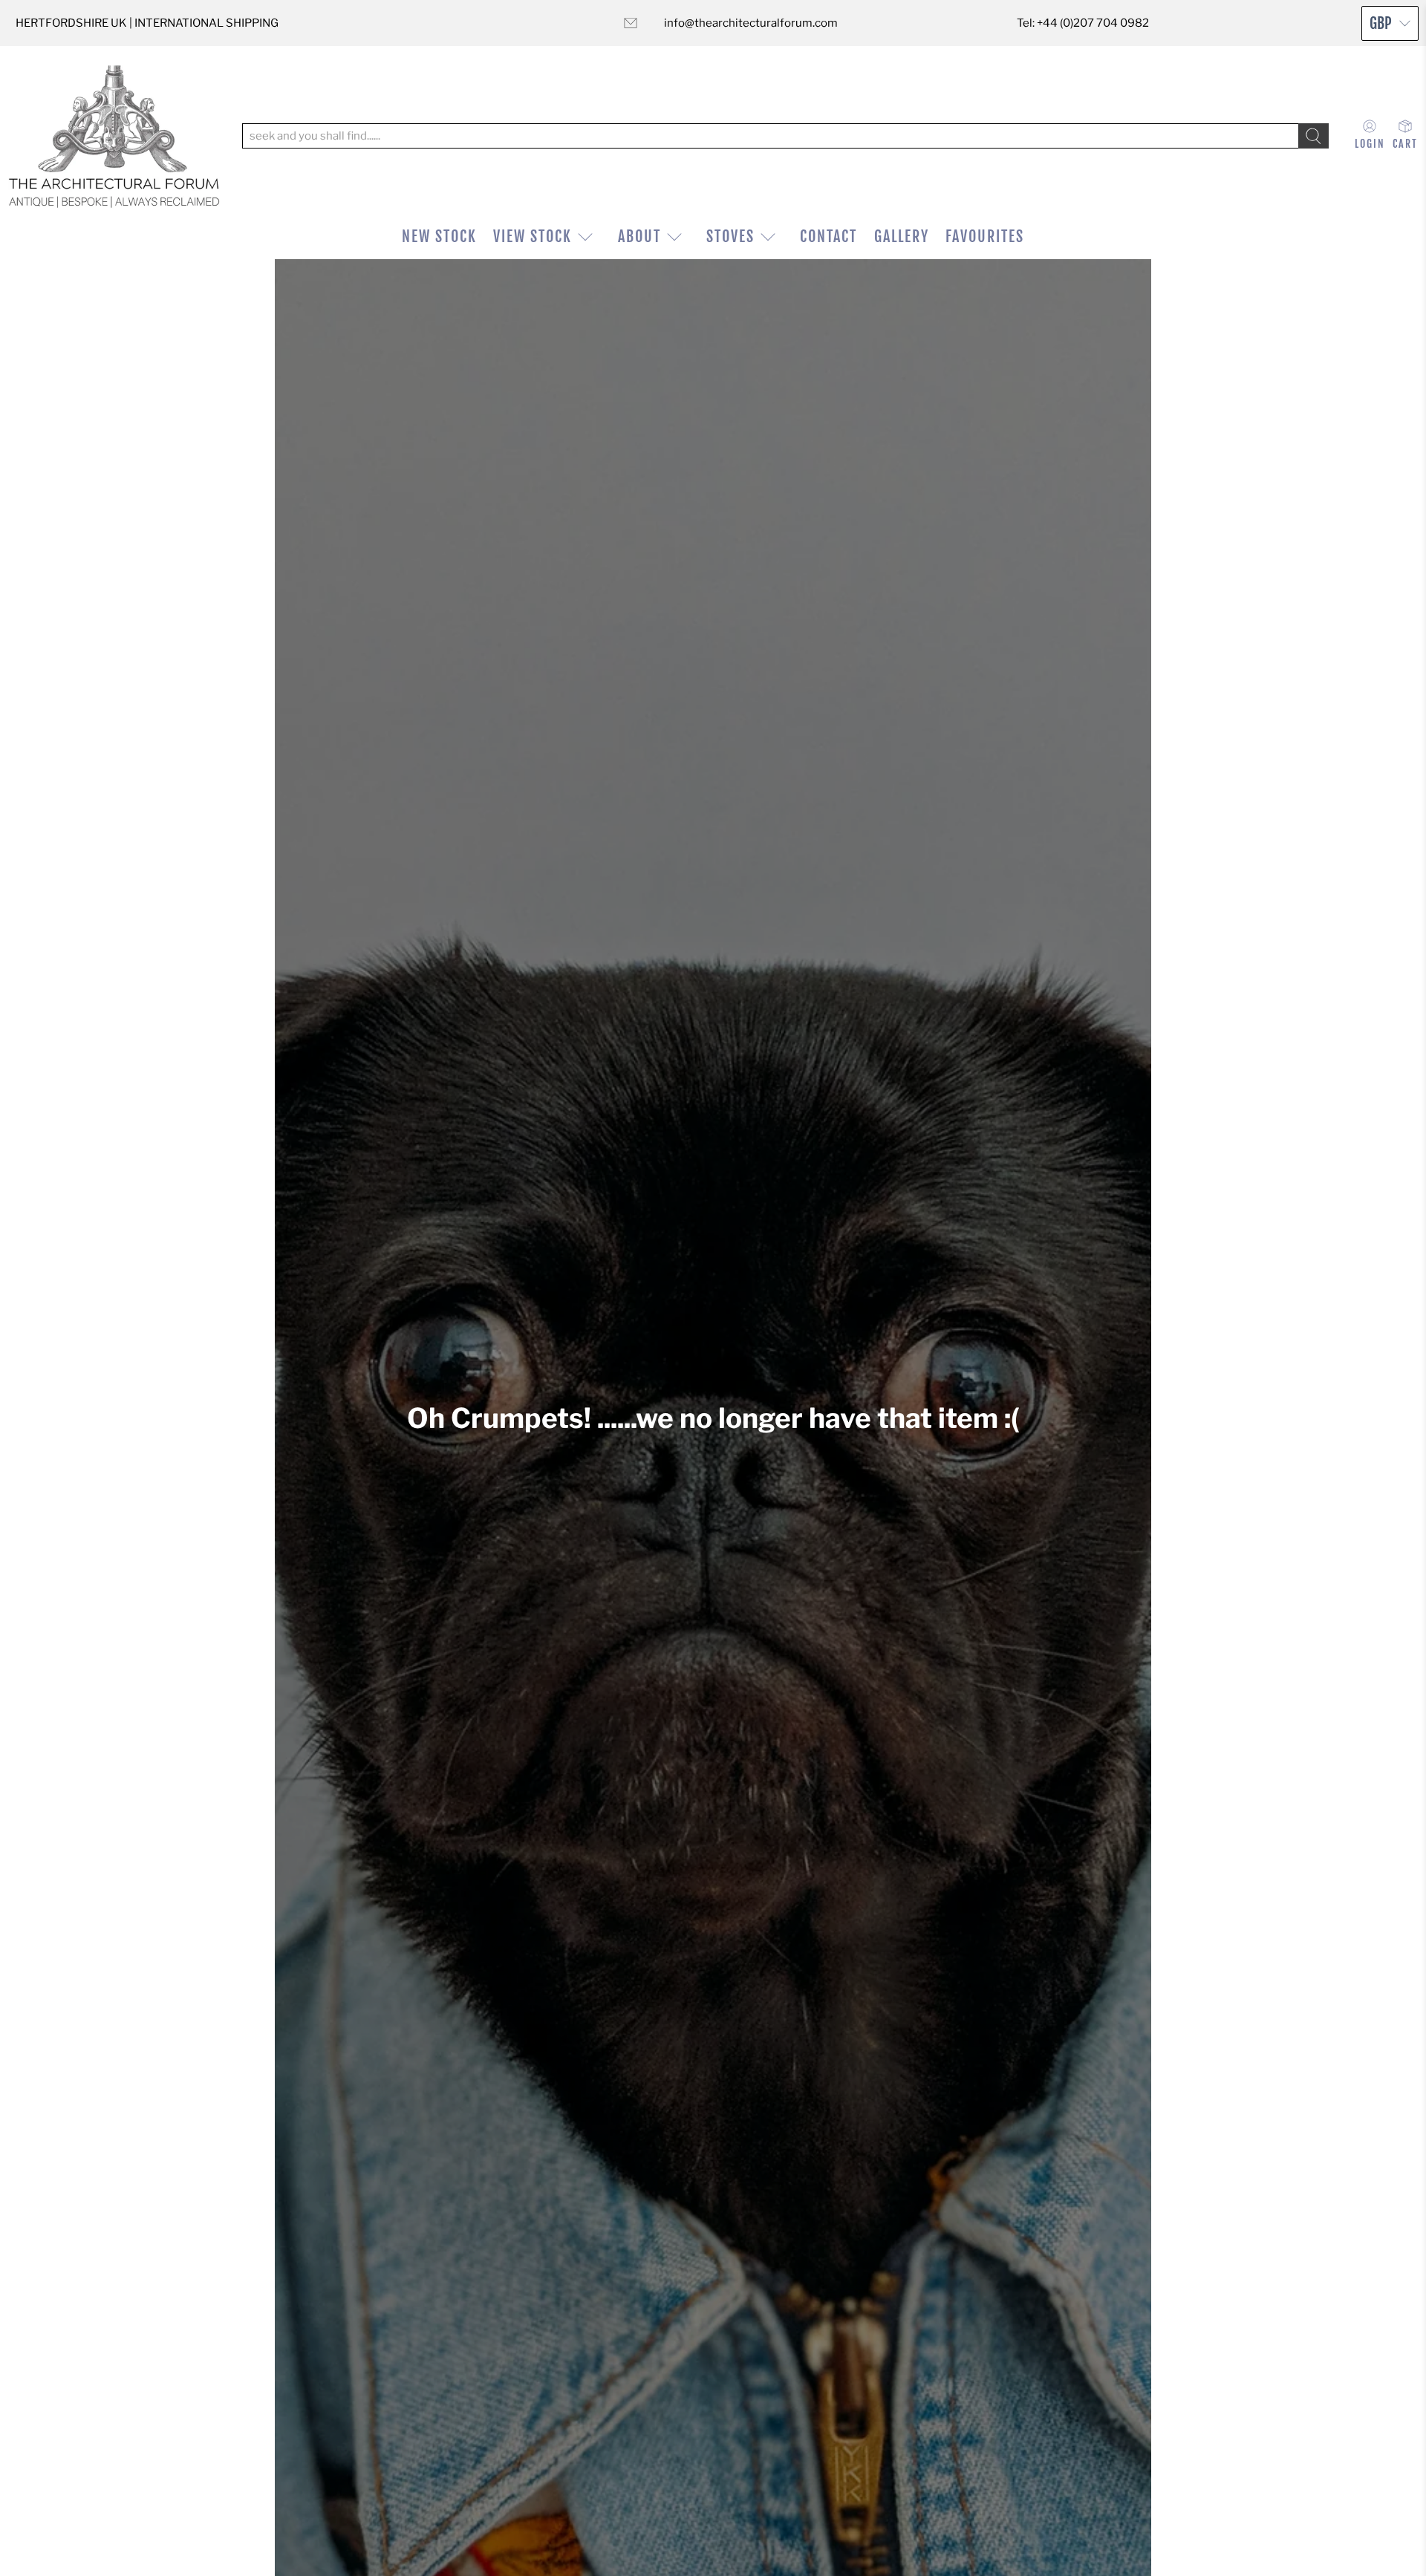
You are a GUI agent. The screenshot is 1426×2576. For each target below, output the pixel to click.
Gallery (902, 237)
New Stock (439, 237)
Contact (828, 237)
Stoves (730, 237)
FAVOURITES (985, 237)
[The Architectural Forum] (114, 136)
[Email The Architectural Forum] (631, 23)
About (639, 237)
